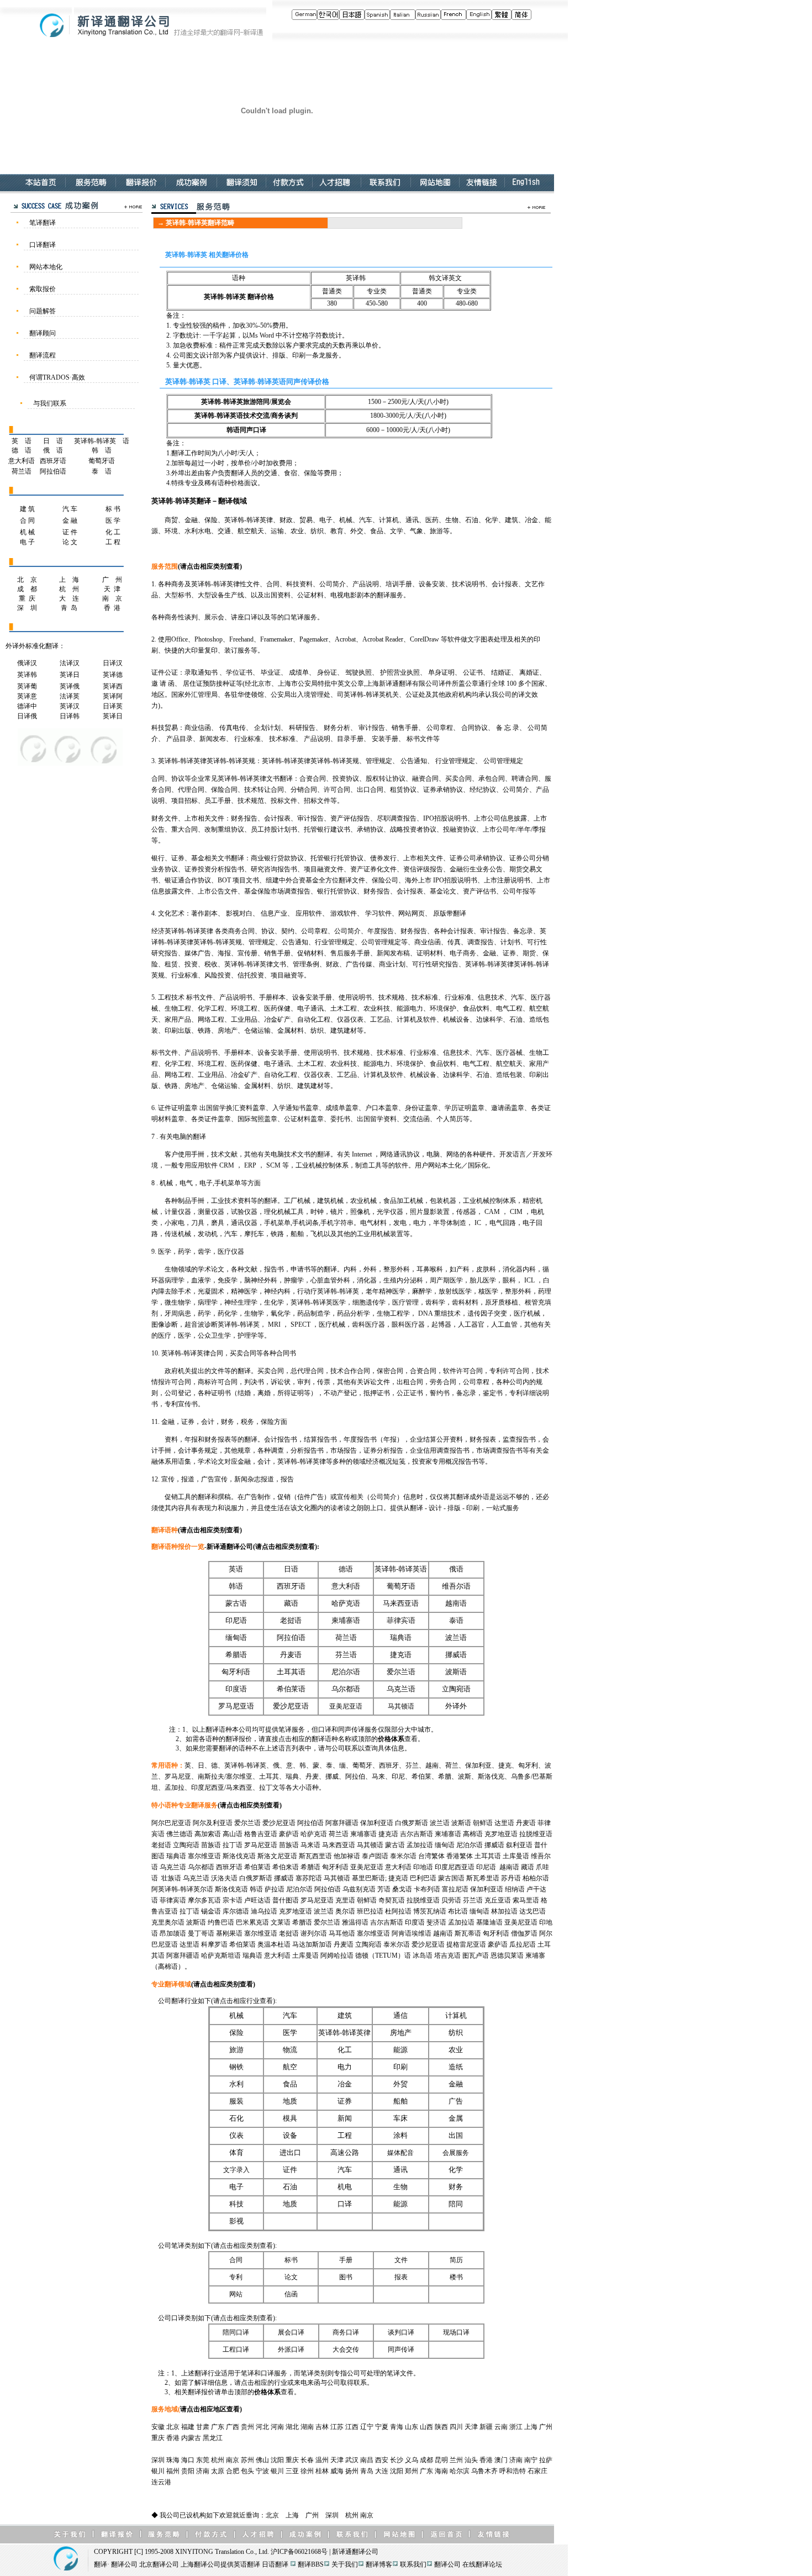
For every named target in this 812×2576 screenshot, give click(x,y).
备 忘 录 (508, 728)
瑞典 (292, 1776)
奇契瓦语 (392, 1900)
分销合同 (304, 790)
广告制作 (257, 1497)
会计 (208, 1422)
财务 (228, 1422)
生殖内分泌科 (403, 1280)
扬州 (352, 2471)
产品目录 (180, 739)
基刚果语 (229, 1933)
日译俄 (27, 716)
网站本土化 (445, 1165)
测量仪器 (211, 1212)
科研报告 (302, 728)
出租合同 (410, 1382)
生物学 (254, 1313)
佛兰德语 (180, 1834)
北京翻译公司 (159, 2564)
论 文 (70, 542)
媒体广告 (198, 953)
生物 (400, 2187)
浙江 (516, 2427)
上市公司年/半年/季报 (514, 829)
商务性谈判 (181, 617)
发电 (400, 1223)
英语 (236, 1569)
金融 (489, 953)
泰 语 (102, 471)
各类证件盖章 (211, 1119)
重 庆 (27, 598)
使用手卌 (191, 1154)
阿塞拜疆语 (342, 1823)
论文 (291, 2277)
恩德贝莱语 (507, 1955)
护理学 (247, 1336)
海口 (188, 2460)
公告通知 (414, 761)
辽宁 (367, 2427)
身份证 (327, 672)
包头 (247, 2471)
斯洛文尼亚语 (277, 1856)
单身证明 (441, 672)
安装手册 (385, 739)
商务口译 (346, 2332)
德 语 (22, 450)
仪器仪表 (350, 1019)
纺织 (317, 1031)
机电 (345, 2187)
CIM (516, 1212)
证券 (178, 858)
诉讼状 (281, 1382)
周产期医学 (446, 1280)
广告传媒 (359, 964)
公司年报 (516, 891)
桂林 (322, 2471)
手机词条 (305, 1223)
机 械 (27, 532)
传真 (454, 942)
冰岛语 (423, 1955)
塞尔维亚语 (204, 1856)
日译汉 (113, 663)
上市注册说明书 (507, 880)
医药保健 (277, 1008)
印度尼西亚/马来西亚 (222, 1788)
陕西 (441, 2427)
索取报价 (43, 289)
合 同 (27, 521)
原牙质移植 (502, 1302)
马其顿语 (401, 1706)
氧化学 (281, 1313)
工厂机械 (297, 1201)
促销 (284, 1497)
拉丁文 (269, 1788)
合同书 (286, 1353)
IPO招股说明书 (445, 818)
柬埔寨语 (346, 1621)
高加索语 (208, 1834)
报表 (401, 2277)
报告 (287, 1479)
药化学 (228, 1313)
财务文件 (165, 818)
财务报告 (244, 818)
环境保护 (443, 1008)
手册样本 (272, 997)
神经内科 (277, 1291)
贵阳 (188, 2471)
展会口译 (291, 2332)
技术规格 (392, 997)
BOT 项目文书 (238, 880)
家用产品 (178, 1019)
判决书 (254, 1382)
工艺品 (380, 1019)
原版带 (442, 913)
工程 (345, 2136)
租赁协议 (403, 790)
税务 (247, 1422)
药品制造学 (314, 1313)
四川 (456, 2427)
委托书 (340, 1119)
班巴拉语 (370, 1911)
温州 (322, 2460)
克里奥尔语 (168, 1922)
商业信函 (198, 728)
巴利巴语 (423, 1878)
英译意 (27, 696)
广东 (218, 2427)
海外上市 (418, 880)
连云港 (161, 2482)
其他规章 (238, 1450)
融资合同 (425, 779)
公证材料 (310, 595)
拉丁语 (233, 1845)
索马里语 (526, 1900)
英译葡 (27, 686)
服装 (236, 2101)
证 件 (70, 532)
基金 (198, 858)
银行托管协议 (337, 891)
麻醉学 (422, 1291)
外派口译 (291, 2349)
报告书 (274, 1269)
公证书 (473, 672)
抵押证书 (377, 1393)
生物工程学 (393, 1313)
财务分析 (337, 728)
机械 (166, 1183)
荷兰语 (22, 471)
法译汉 (70, 663)
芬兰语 (346, 1655)
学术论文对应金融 (224, 1462)
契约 (288, 931)
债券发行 (383, 858)
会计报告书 (281, 1439)
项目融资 (284, 975)
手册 (346, 2260)
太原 (218, 2471)
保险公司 (385, 880)
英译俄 (70, 686)
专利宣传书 (181, 1404)
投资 (191, 964)
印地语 (423, 1867)
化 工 (113, 532)
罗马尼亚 (178, 1776)
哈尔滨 (460, 2471)
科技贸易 (165, 728)
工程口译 (236, 2349)
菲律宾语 (401, 1621)
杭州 (218, 2460)
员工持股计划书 (274, 829)
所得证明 (291, 1393)
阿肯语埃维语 (412, 1933)
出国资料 (277, 595)
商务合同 (241, 931)
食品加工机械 (403, 1201)
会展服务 (456, 2153)
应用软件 (309, 913)
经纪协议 (483, 790)
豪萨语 (289, 1834)
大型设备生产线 (221, 595)
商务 (178, 584)
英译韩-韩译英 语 (102, 441)
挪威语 (456, 1655)
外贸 (400, 2084)
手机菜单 (277, 1223)
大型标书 (178, 595)
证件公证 (165, 672)
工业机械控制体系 (322, 1165)
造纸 (456, 2067)
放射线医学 (455, 1291)
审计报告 (372, 728)
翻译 (204, 1497)
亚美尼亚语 (346, 1706)
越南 (432, 1765)
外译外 (456, 1706)
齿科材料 (465, 1302)
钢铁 (236, 2067)
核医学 (488, 1291)
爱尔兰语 (401, 1672)
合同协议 (474, 728)
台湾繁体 (431, 1856)
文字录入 (236, 2170)
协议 (178, 779)
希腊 (445, 1776)
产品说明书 (236, 997)
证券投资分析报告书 (214, 869)
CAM (492, 1212)
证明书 (221, 1393)
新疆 (486, 2427)
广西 (233, 2427)
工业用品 (244, 1019)
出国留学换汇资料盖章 (233, 1108)
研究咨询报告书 (274, 869)
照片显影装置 (430, 1212)
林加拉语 (504, 1911)
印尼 (398, 1776)
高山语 (233, 1834)
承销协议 (370, 829)
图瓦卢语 (476, 1955)
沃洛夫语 (224, 1878)
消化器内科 (519, 1269)
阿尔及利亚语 (213, 1823)
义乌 (412, 2460)
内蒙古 (191, 2438)
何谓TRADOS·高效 (57, 377)
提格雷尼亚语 (466, 1944)
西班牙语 (53, 461)
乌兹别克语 (359, 1889)
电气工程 (509, 1008)
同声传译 (401, 2349)
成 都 (27, 589)
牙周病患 (178, 1313)
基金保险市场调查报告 (277, 891)
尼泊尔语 (346, 1672)
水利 (236, 2084)
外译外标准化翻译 (32, 646)
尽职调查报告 (397, 818)
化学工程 (211, 1008)
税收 (211, 964)
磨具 (218, 1223)
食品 (290, 2084)
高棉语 (473, 1834)
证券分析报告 (383, 1450)
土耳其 (269, 1776)
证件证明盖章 (178, 1108)
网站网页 (412, 913)
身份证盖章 (421, 1108)
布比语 (458, 1911)
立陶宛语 (456, 1689)
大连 (382, 2471)
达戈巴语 (532, 1911)
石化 (236, 2118)
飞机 (317, 1234)
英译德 (113, 675)
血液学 (201, 1280)
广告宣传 (214, 1479)
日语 (291, 1569)
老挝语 (291, 1621)
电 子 (27, 542)
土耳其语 (291, 1672)
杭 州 (69, 589)
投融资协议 (460, 829)
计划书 (510, 942)
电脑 (180, 1137)
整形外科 (397, 1269)
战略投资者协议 (413, 829)
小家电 (175, 1223)
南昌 (367, 2460)
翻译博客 (379, 2564)
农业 (456, 2050)
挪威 (332, 1776)
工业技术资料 (231, 1201)
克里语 (345, 1900)
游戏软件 (344, 913)
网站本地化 (46, 267)
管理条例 (306, 964)
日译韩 (70, 716)
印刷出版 (178, 1031)
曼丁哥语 (201, 1933)
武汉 (352, 2460)
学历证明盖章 (465, 1108)
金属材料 (291, 1031)
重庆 (158, 2438)
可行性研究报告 (435, 964)
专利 (236, 2277)
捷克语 (401, 1655)
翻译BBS (311, 2564)
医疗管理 (405, 1302)
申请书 (300, 1269)
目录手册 (350, 739)
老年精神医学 (386, 1291)
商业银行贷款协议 (277, 858)
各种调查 (271, 1450)
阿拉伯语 (53, 471)
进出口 (290, 2153)
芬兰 (412, 1765)
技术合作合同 (350, 1371)
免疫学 (228, 1280)
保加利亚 (478, 1765)
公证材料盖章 (304, 1119)
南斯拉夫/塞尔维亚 (225, 1776)
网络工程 (211, 1019)
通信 (400, 2016)
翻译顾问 (43, 333)
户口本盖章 (382, 1108)
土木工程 (344, 1008)
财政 (333, 964)
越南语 (456, 1604)
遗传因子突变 (487, 1313)
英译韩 (27, 675)
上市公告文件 (218, 891)
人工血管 (504, 1324)
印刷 (473, 1508)
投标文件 (284, 801)
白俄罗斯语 (412, 1823)
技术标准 (282, 739)
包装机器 (443, 1201)
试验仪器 (244, 1212)
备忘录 (523, 931)
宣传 (168, 1479)
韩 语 (102, 450)
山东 (412, 2427)
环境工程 (244, 1008)
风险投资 (218, 975)
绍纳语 (515, 1889)
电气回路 (503, 1223)
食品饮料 (476, 1008)
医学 (165, 1252)
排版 (454, 1508)
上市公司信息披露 (500, 818)
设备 (290, 2136)
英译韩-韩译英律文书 (255, 964)
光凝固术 (211, 1291)
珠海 (173, 2460)
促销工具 (178, 1497)
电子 (236, 2187)
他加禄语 (347, 1856)
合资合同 (313, 779)
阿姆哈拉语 (337, 1955)
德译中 (27, 706)
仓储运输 (257, 1031)
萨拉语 (275, 1889)
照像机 (360, 1212)
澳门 (501, 2460)
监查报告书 (519, 1439)
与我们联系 (50, 403)
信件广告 (310, 1497)
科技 (236, 2204)
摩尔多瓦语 (204, 1900)
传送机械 (178, 1234)
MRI (275, 1324)
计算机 (407, 1019)
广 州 (112, 580)
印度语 (236, 1689)
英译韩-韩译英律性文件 (225, 584)
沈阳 (277, 2460)
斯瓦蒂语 (468, 1933)
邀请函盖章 (508, 1108)
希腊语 (236, 1655)
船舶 (297, 1234)
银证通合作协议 (188, 880)
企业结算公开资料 (436, 1439)
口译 (345, 2204)
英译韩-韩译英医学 (318, 1302)
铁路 (204, 1031)
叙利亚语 (519, 1845)
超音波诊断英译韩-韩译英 (222, 1324)
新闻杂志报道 (254, 1479)
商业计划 (392, 964)
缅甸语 (236, 1638)
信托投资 (251, 975)
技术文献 (224, 1154)
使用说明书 (355, 997)
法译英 (70, 696)
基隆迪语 (489, 1922)
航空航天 (509, 1064)
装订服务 (238, 650)
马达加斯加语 (312, 1944)
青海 (397, 2427)
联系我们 (413, 2564)
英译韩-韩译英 (245, 1765)
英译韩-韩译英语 (401, 1569)
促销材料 (310, 953)
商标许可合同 (218, 1382)
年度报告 (381, 931)
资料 (171, 1439)
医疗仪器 (231, 1252)
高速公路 (345, 2153)
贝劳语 (451, 1900)
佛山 (262, 2460)
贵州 (247, 2427)
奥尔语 (345, 1911)
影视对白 (239, 913)
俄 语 (53, 450)
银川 (158, 2471)
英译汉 (70, 706)
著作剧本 (204, 913)
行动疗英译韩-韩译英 (328, 1291)
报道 (188, 1479)
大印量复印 (201, 650)
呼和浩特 (513, 2471)
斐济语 (436, 1922)
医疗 (165, 1336)
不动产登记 (340, 1393)
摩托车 (254, 1234)
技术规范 (251, 801)
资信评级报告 (423, 869)
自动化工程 (314, 1019)
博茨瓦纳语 (430, 1911)
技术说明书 (468, 584)
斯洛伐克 (491, 1776)
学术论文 (211, 1269)
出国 (456, 2136)
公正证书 (410, 1393)
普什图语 (286, 1900)
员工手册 (218, 801)
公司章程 (440, 728)
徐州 (307, 2471)
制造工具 (368, 1165)
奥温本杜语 (274, 1944)
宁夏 (382, 2427)
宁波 (262, 2471)
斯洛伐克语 (239, 1856)
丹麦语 (291, 1655)
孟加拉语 (420, 1845)
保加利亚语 (377, 1823)
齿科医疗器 (368, 1324)
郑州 (412, 2471)
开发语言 (513, 1154)
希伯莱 (421, 1776)
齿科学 (435, 1302)
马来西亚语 (401, 1604)
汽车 (518, 997)
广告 (456, 2101)
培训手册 (399, 584)
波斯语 (456, 1672)
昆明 (441, 2460)
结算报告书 (320, 1439)
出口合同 (370, 790)
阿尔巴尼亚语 (171, 1823)
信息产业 (274, 913)
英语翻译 (247, 2564)
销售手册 (405, 728)
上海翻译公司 (201, 2564)
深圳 (158, 2460)
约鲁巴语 (221, 1922)
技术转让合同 (264, 790)
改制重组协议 (224, 829)
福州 (173, 2471)
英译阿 (114, 696)
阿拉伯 (355, 1776)
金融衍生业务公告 (476, 869)
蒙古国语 (451, 1878)
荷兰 (452, 1765)
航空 (290, 2067)
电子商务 (463, 953)
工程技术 (171, 997)
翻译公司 (365, 2552)
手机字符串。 (340, 1223)
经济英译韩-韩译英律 (182, 931)
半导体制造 (450, 1223)
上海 (531, 2427)
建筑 (345, 2016)
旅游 (236, 2050)
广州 (546, 2427)
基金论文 (443, 891)
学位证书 (239, 672)
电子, (207, 1183)
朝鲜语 (483, 1823)
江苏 (337, 2427)
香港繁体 (460, 1856)
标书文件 (420, 739)
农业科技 (377, 1008)
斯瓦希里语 (483, 1878)
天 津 (112, 589)
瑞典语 (401, 1638)
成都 (426, 2460)
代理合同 (191, 790)
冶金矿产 (277, 1019)
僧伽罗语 (524, 1933)
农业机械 (363, 1201)
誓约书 (440, 1393)
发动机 (208, 1234)
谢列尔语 (314, 1933)
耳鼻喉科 (430, 1269)
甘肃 (203, 2427)
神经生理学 (241, 1302)
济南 (516, 2460)
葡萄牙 (362, 1765)
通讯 (400, 2170)
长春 (307, 2460)
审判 (304, 1382)
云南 (501, 2427)
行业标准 (247, 739)
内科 (350, 1269)
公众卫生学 (214, 1336)
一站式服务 (503, 1508)
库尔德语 (236, 1911)
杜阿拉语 (398, 1911)
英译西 (113, 686)
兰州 (456, 2460)
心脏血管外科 (330, 1280)
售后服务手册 (350, 953)
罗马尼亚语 (236, 1706)
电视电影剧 (347, 595)
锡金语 (211, 1911)
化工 (345, 2050)
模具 (290, 2118)
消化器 (367, 1280)
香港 (173, 2438)
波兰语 (456, 1638)
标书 (291, 2260)
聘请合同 (525, 779)
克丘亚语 (498, 1900)
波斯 (465, 1776)
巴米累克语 (252, 1922)
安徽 (158, 2427)
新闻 (345, 2118)
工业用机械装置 (380, 1234)
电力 (420, 1223)
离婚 (264, 1393)
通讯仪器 (244, 1223)
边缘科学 (489, 1019)
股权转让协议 (386, 779)
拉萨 (546, 2460)
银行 (158, 858)
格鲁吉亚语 (261, 1834)
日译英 (113, 706)
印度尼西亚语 (455, 1867)
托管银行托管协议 (337, 858)
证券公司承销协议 (476, 858)
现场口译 (456, 2332)
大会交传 (346, 2349)
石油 (516, 1019)
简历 (456, 2260)
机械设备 (456, 1019)
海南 (441, 2471)
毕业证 (271, 672)
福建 (188, 2427)
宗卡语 (233, 1900)
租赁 (171, 964)
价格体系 (391, 1739)
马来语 (310, 1845)
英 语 (22, 441)
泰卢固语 (375, 1856)
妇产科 (460, 1269)
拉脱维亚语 (536, 1834)
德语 (346, 1569)
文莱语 (281, 1922)
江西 (352, 2427)
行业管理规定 (455, 761)
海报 (224, 953)
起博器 (441, 1324)
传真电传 (233, 728)
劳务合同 (443, 1382)
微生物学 (178, 1302)
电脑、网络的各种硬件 (460, 1154)
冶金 (345, 2084)
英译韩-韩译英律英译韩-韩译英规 (207, 761)
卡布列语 (427, 1889)
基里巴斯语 (368, 1878)
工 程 (113, 542)
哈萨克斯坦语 (221, 1955)
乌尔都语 (346, 1689)
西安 (382, 2460)
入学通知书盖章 (296, 1108)
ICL (529, 1280)
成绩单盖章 (342, 1108)
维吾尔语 (456, 1586)
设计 (435, 1508)
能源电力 (410, 1008)
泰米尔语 (403, 1856)
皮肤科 (486, 1269)
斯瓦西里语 (315, 1856)
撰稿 (224, 1497)
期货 (529, 953)
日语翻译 (275, 2564)
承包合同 (492, 779)
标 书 (113, 509)
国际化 (478, 1165)
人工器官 (471, 1324)
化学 (456, 2170)
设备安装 (432, 584)
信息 (410, 1497)
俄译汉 (27, 663)
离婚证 (529, 672)
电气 (186, 1183)
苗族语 (211, 1845)
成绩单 (299, 672)
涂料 (400, 2136)
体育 (236, 2153)
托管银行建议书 (327, 829)
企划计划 (267, 728)
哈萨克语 (346, 1604)
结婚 (244, 1393)
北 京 (27, 580)
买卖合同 (458, 779)
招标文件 (317, 801)
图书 (346, 2277)
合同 (273, 584)
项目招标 (184, 801)
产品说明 (366, 584)
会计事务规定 (198, 1450)
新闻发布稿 (393, 953)
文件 (218, 1371)
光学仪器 (390, 1212)
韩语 (236, 1586)
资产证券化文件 (373, 869)
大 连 (69, 598)
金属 (456, 2118)
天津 (471, 2427)
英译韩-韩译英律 (302, 1462)
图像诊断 (165, 1324)
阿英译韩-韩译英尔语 (182, 1889)
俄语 (456, 1569)
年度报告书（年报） (373, 1439)
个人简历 (450, 1119)
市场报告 (344, 1450)
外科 (370, 1269)
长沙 (397, 2460)
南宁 (531, 2460)
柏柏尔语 (536, 1878)
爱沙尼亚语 (291, 1706)
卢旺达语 (257, 1900)
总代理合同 (307, 1371)
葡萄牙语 (102, 461)
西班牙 (389, 1765)
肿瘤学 (294, 1280)
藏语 (291, 1604)
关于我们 (345, 2564)
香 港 (112, 608)
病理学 (208, 1302)
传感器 (466, 1212)
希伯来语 (286, 1867)
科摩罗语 (214, 1944)
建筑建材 (344, 1031)
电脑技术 (284, 1154)
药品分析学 (354, 1313)
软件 (430, 1019)
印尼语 (236, 1621)
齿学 (204, 1252)
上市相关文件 (204, 818)
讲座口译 (244, 617)
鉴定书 (493, 1393)
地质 (290, 2101)
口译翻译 (43, 245)
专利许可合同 (509, 1371)
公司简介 (333, 584)
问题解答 (43, 311)
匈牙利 (528, 1765)
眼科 (509, 1280)
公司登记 (178, 1393)
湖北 (292, 2427)
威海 (337, 2471)
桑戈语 (402, 1889)
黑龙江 (213, 2438)
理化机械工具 (284, 1212)
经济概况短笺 (386, 1462)
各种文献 (244, 1269)
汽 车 (70, 509)
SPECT (300, 1324)
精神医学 (244, 1291)
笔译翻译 (43, 223)
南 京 (112, 598)
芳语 (384, 1889)
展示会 (214, 617)
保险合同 (224, 790)
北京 (173, 2427)
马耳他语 (342, 1933)
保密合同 (390, 1371)
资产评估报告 (350, 818)
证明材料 (430, 953)
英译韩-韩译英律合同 (192, 1353)
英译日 (70, 675)
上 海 (69, 580)
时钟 (317, 1212)
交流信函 (416, 1119)
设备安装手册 (312, 997)
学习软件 (378, 913)
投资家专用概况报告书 (445, 1462)
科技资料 (299, 584)
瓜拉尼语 (523, 1944)
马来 (378, 1776)
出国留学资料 (377, 1119)
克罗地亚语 (501, 1834)
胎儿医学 (483, 1280)
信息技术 (491, 997)
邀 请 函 (163, 684)
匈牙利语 (236, 1672)
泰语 (456, 1621)
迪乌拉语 (264, 1911)
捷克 (505, 1765)
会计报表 (505, 584)
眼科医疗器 (408, 1324)
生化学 (274, 1302)
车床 (400, 2118)
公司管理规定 (503, 761)
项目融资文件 (324, 869)
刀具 (198, 1223)
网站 (236, 2294)
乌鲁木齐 (484, 2471)
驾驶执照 (358, 672)
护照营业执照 (400, 672)
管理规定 (379, 761)
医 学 (113, 521)
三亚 (292, 2471)
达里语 (504, 1823)
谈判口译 (401, 2332)
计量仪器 (178, 1212)
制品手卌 (191, 1201)
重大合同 (184, 829)
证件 (290, 2170)
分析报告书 (307, 1450)
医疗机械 (527, 1313)
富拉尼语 (455, 1889)
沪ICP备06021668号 (299, 2552)
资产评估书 (479, 891)
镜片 (337, 1212)
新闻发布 (213, 739)
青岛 (367, 2471)
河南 (277, 2427)
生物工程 (178, 1008)
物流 (290, 2050)
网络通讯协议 (400, 1154)
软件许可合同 (463, 1371)
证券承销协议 (443, 790)
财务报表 (218, 1439)
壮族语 (171, 1878)
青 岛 (69, 608)
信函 (291, 2294)
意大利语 (22, 461)
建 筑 (27, 509)
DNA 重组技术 (439, 1313)
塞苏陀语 (309, 1878)
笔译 (297, 617)
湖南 (307, 2427)
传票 (324, 1382)
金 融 (70, 521)
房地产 (228, 1031)
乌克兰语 (401, 1689)
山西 (426, 2427)
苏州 (247, 2460)
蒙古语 (236, 1604)
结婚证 (501, 672)
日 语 (53, 441)
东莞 (203, 2460)
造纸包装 (509, 1075)
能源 (400, 2050)
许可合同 (337, 790)
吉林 (322, 2427)
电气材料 (373, 1223)
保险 (267, 1422)
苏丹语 (511, 1878)
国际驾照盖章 (257, 1119)
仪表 (236, 2136)
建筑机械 (330, 1201)
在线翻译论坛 (482, 2564)
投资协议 (346, 779)
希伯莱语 (291, 1689)
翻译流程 (43, 355)
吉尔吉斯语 (416, 1834)
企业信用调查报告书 (440, 1450)
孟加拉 (175, 1788)
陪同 (456, 2204)
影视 (236, 2221)
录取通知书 (201, 672)
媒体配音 (400, 2153)
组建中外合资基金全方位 (302, 880)
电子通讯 (310, 1008)
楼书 (456, 2277)
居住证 (193, 684)
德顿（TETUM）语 (383, 1955)
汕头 (471, 2460)
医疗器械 (509, 1053)
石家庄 (537, 2471)
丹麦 (312, 1776)
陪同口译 (236, 2332)
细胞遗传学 (369, 1302)
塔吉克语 (447, 1955)
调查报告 (481, 942)
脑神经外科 (261, 1280)
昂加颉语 (173, 1933)
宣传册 (247, 953)
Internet (362, 1154)
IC (478, 1223)
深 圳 (27, 608)
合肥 (233, 2471)
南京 (233, 2460)
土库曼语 (516, 1856)
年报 (191, 1439)
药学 (184, 1252)
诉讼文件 (377, 1382)
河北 (262, 2427)
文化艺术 (171, 913)
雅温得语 (355, 1922)
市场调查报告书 (499, 1450)
